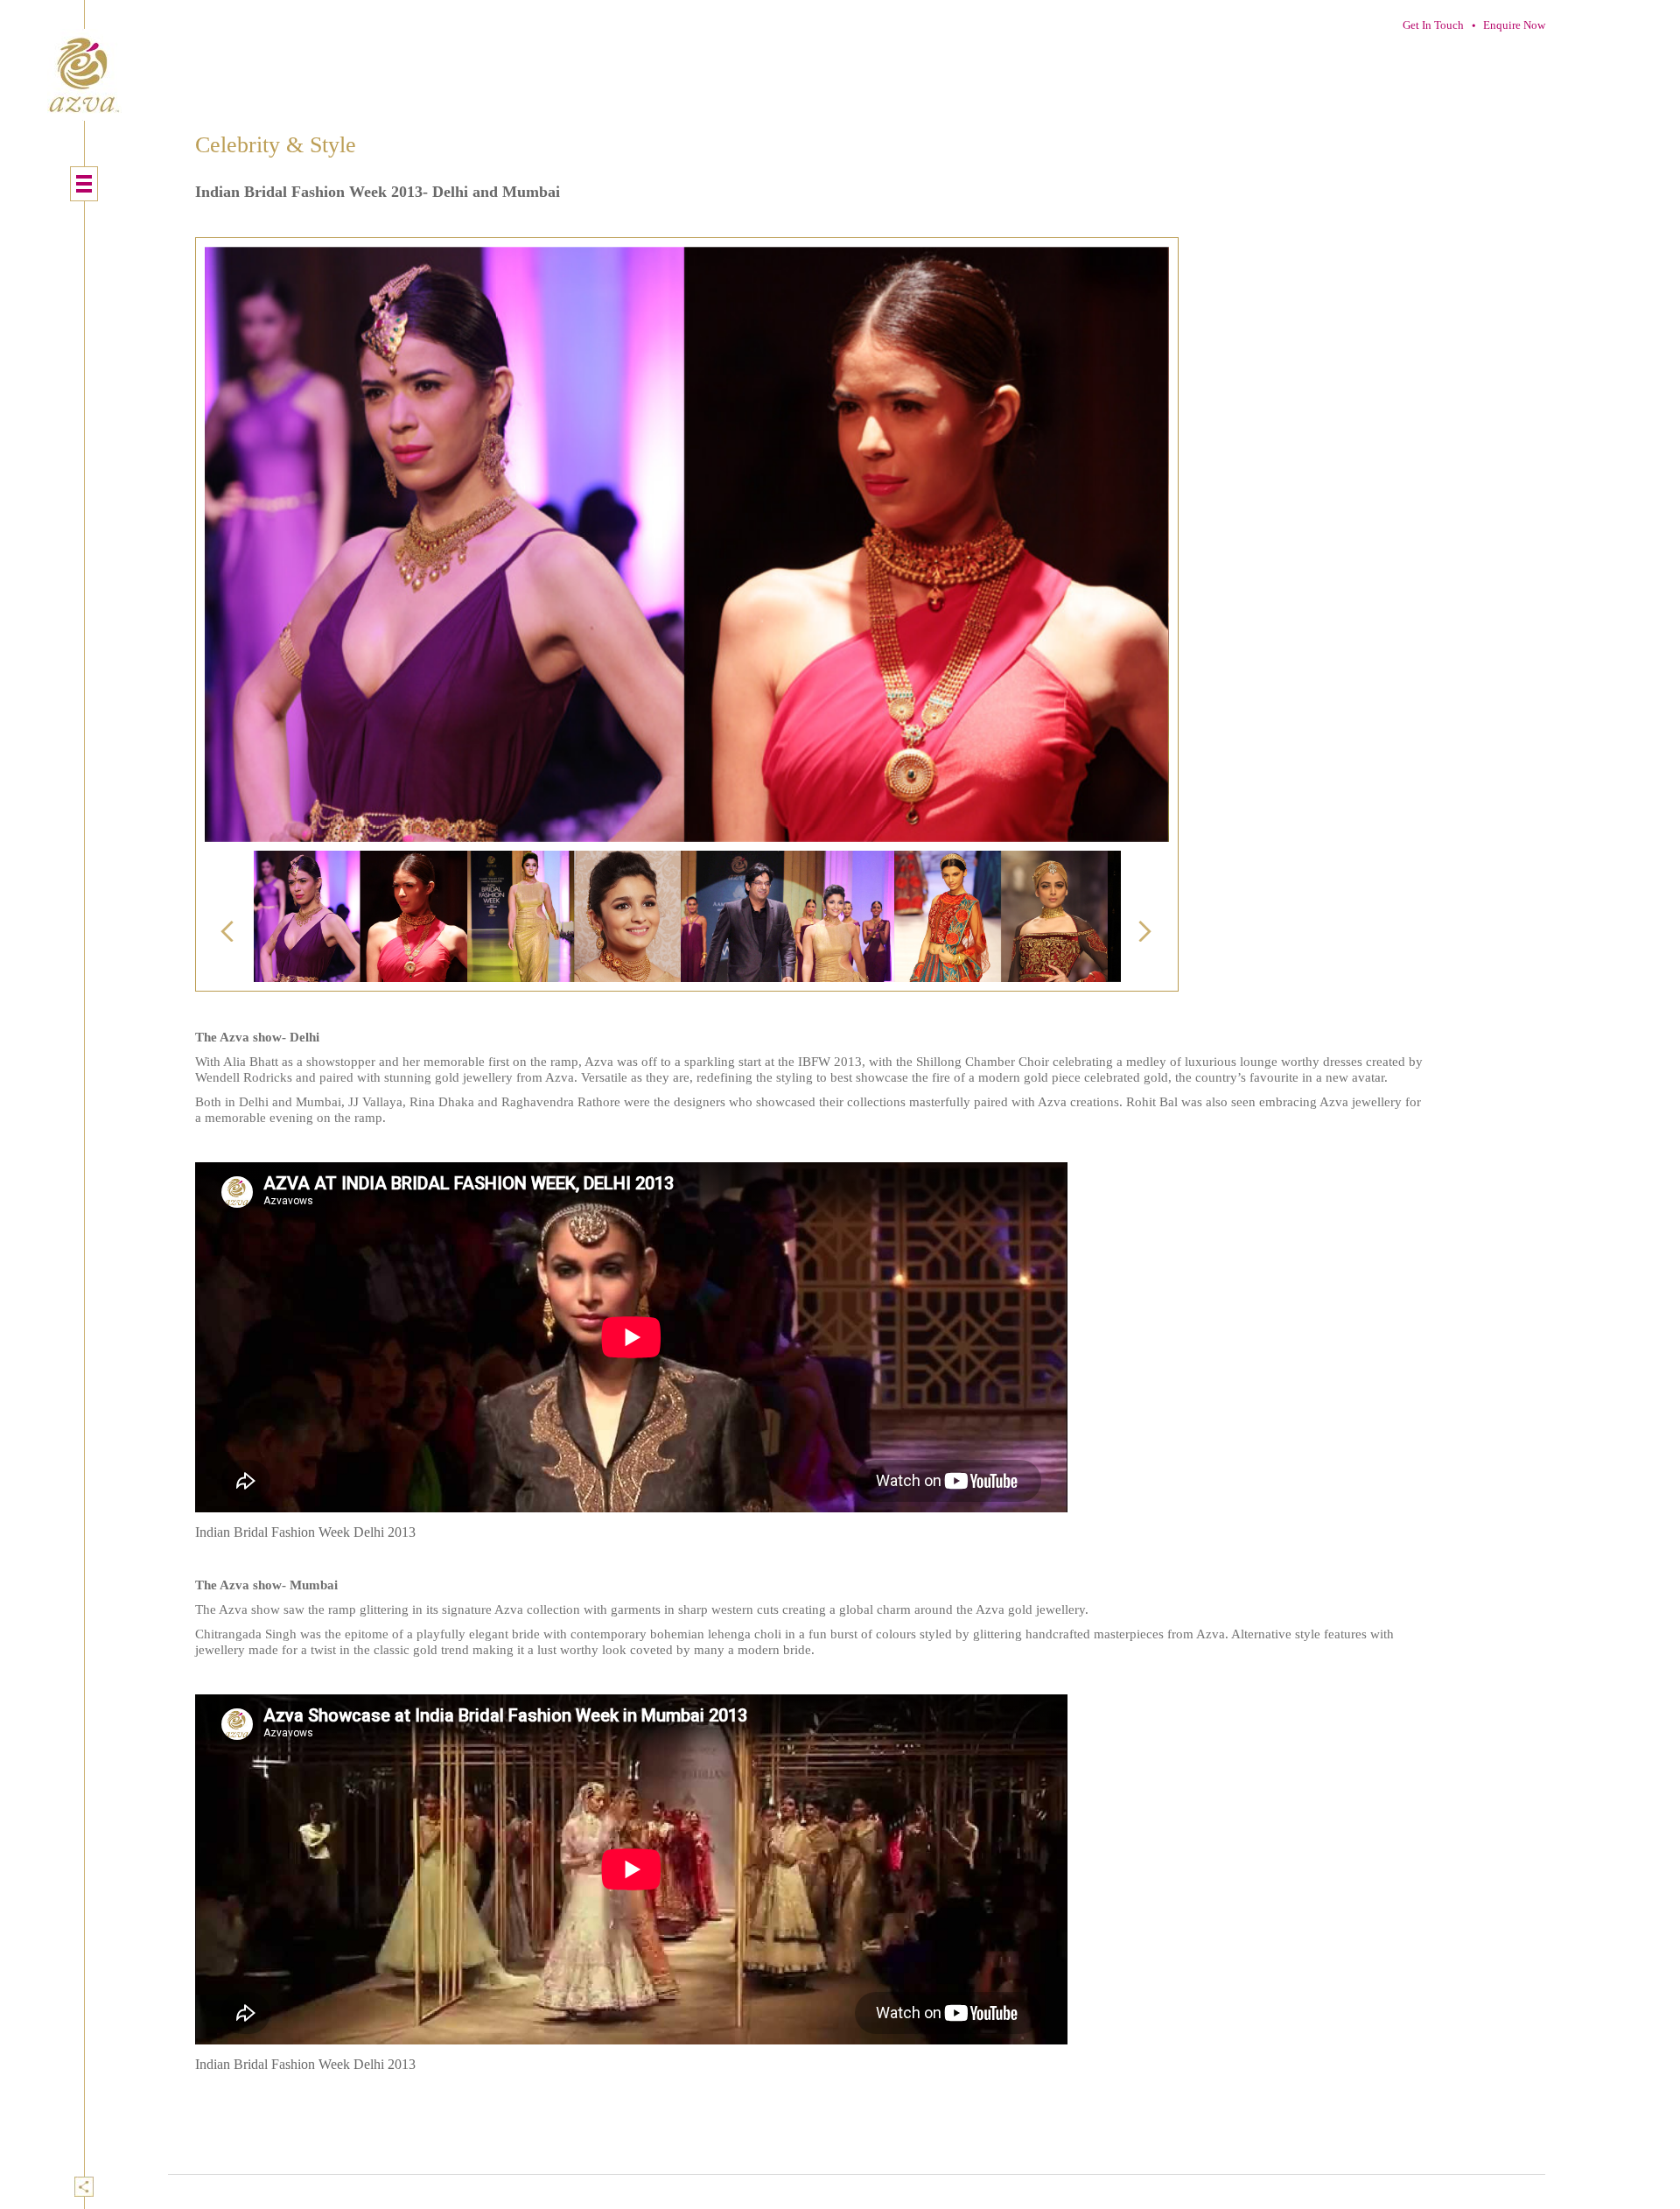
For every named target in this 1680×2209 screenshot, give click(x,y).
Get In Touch (1433, 25)
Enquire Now (1514, 25)
